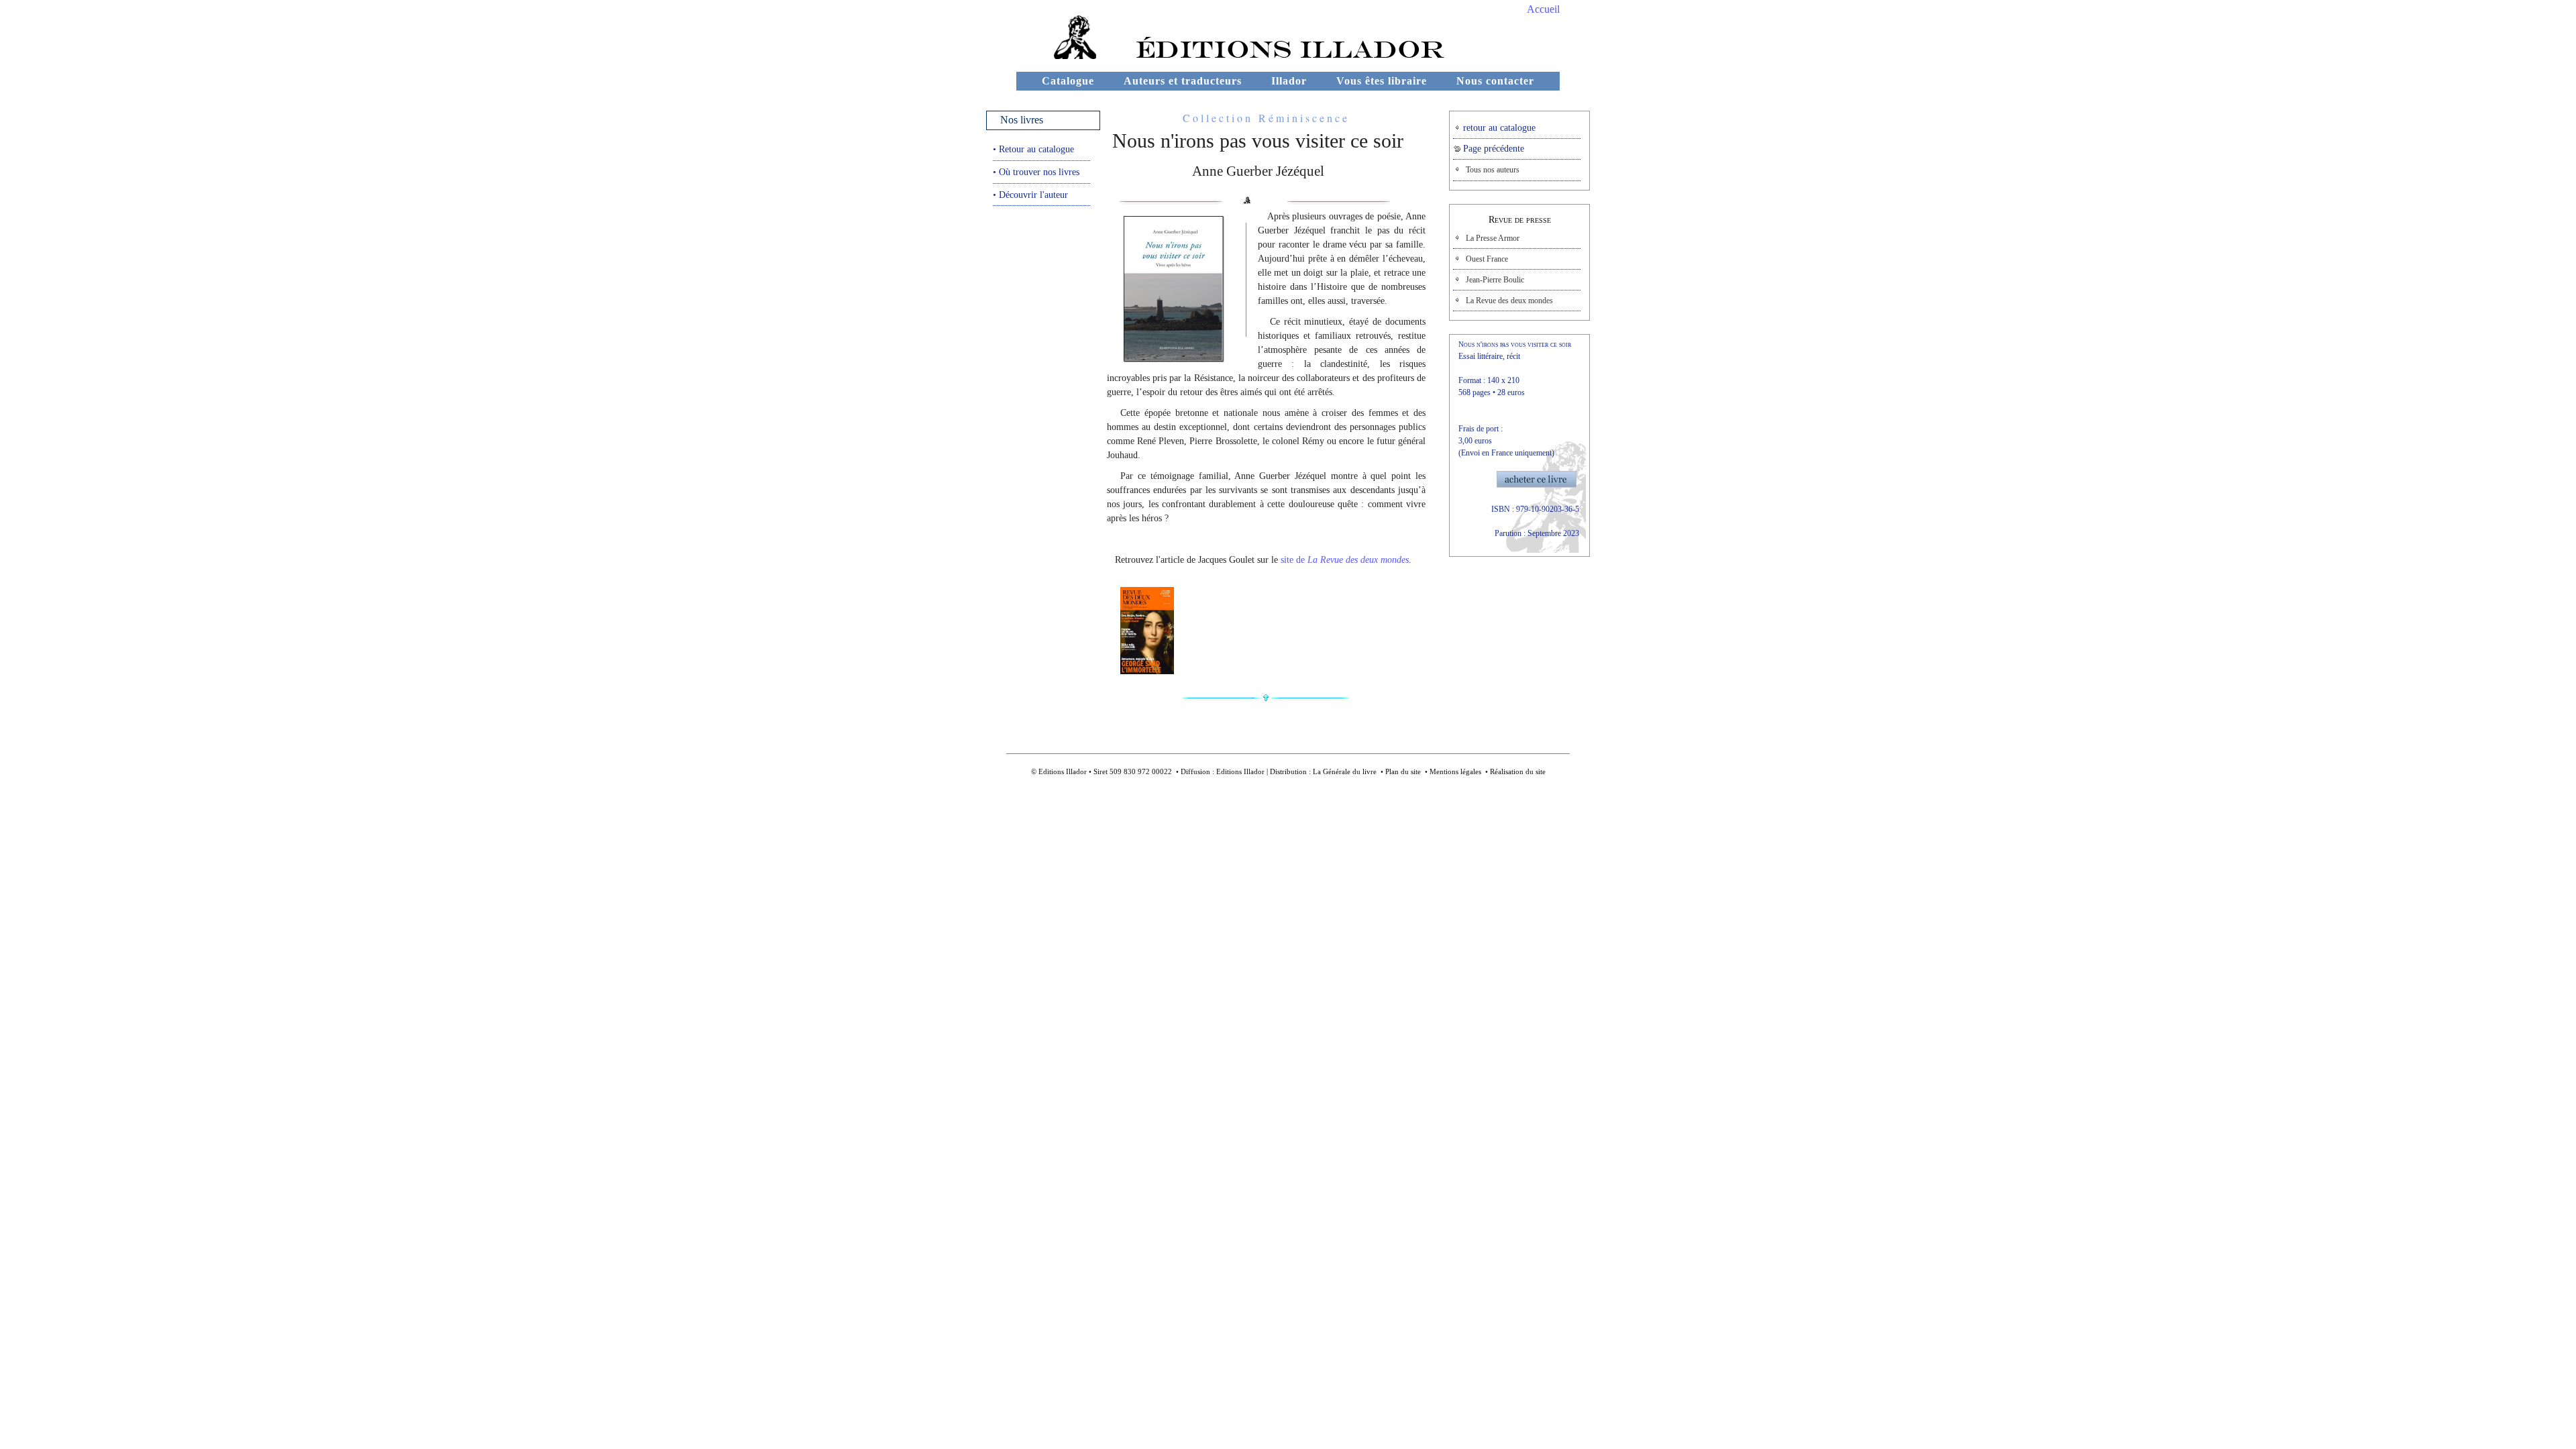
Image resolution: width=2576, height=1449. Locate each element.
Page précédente (1492, 149)
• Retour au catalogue (1033, 149)
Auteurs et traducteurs (1183, 81)
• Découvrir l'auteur (1030, 195)
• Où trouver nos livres (1036, 172)
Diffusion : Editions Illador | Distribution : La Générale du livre (1279, 771)
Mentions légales (1455, 771)
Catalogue (1068, 81)
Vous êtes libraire (1382, 81)
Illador (1289, 81)
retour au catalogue (1498, 128)
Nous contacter (1495, 81)
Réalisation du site (1518, 771)
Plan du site (1403, 771)
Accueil (1543, 9)
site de (1345, 560)
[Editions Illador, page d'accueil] (1058, 55)
